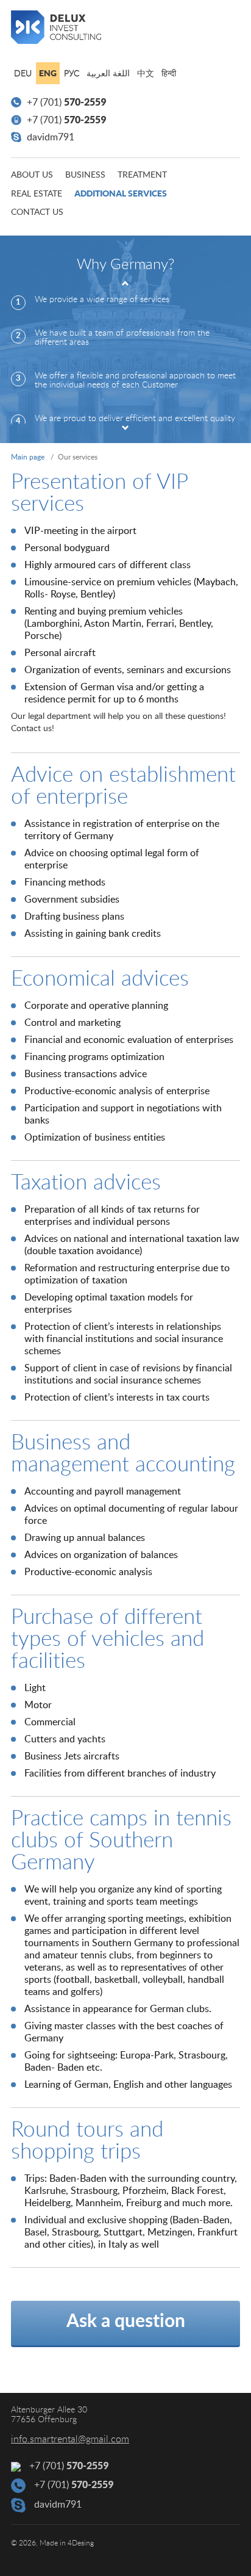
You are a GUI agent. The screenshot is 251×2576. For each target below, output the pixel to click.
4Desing (81, 2543)
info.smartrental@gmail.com (70, 2439)
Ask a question (126, 2322)
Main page (28, 457)
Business (85, 175)
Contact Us (37, 212)
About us (32, 175)
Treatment (142, 175)
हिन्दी (169, 74)
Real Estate (37, 194)
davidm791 (49, 137)
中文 (146, 74)
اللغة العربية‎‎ (108, 74)
